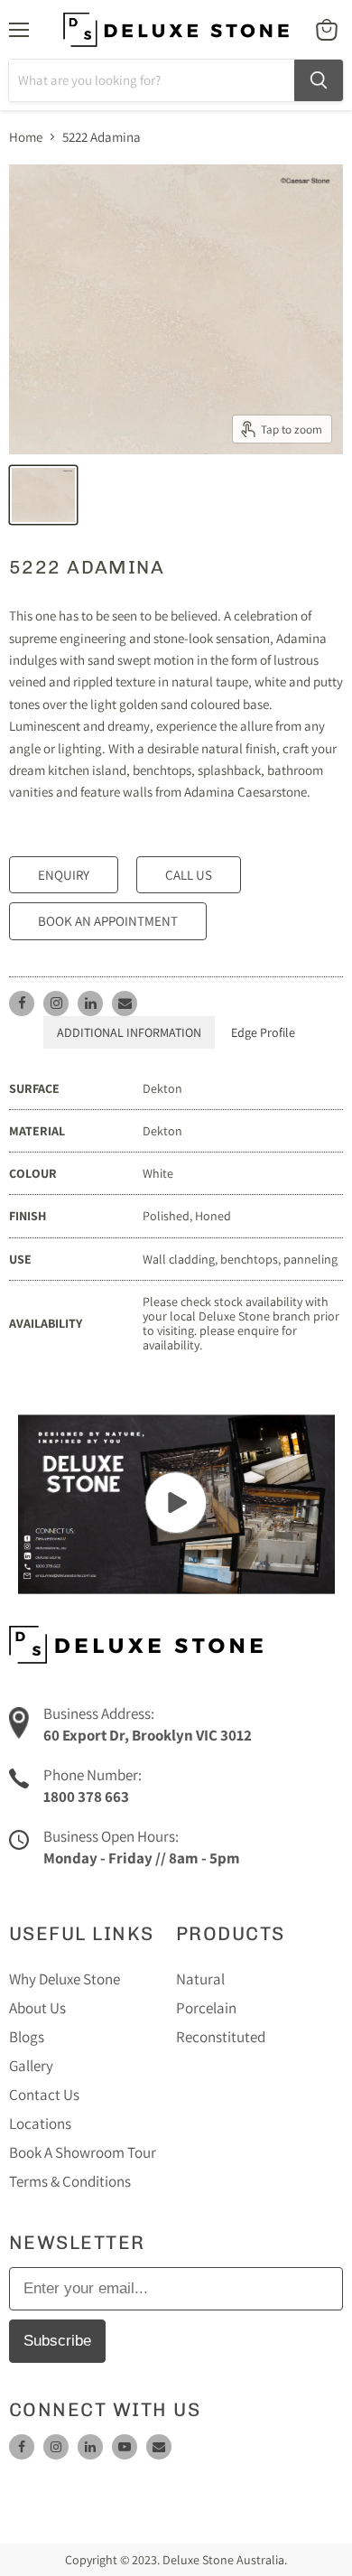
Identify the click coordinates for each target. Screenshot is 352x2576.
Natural (200, 1979)
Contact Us (44, 2095)
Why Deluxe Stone (65, 1979)
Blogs (27, 2037)
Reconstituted (221, 2037)
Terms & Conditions (70, 2181)
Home (26, 137)
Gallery (31, 2066)
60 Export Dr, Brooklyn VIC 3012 (148, 1735)
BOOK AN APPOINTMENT (108, 921)
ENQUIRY (64, 875)
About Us (37, 2008)
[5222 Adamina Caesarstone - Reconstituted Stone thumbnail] (43, 495)
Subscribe (57, 2341)
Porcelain (206, 2008)
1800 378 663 (86, 1797)
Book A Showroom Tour (83, 2152)
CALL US (189, 875)
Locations (40, 2123)
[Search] (319, 80)
